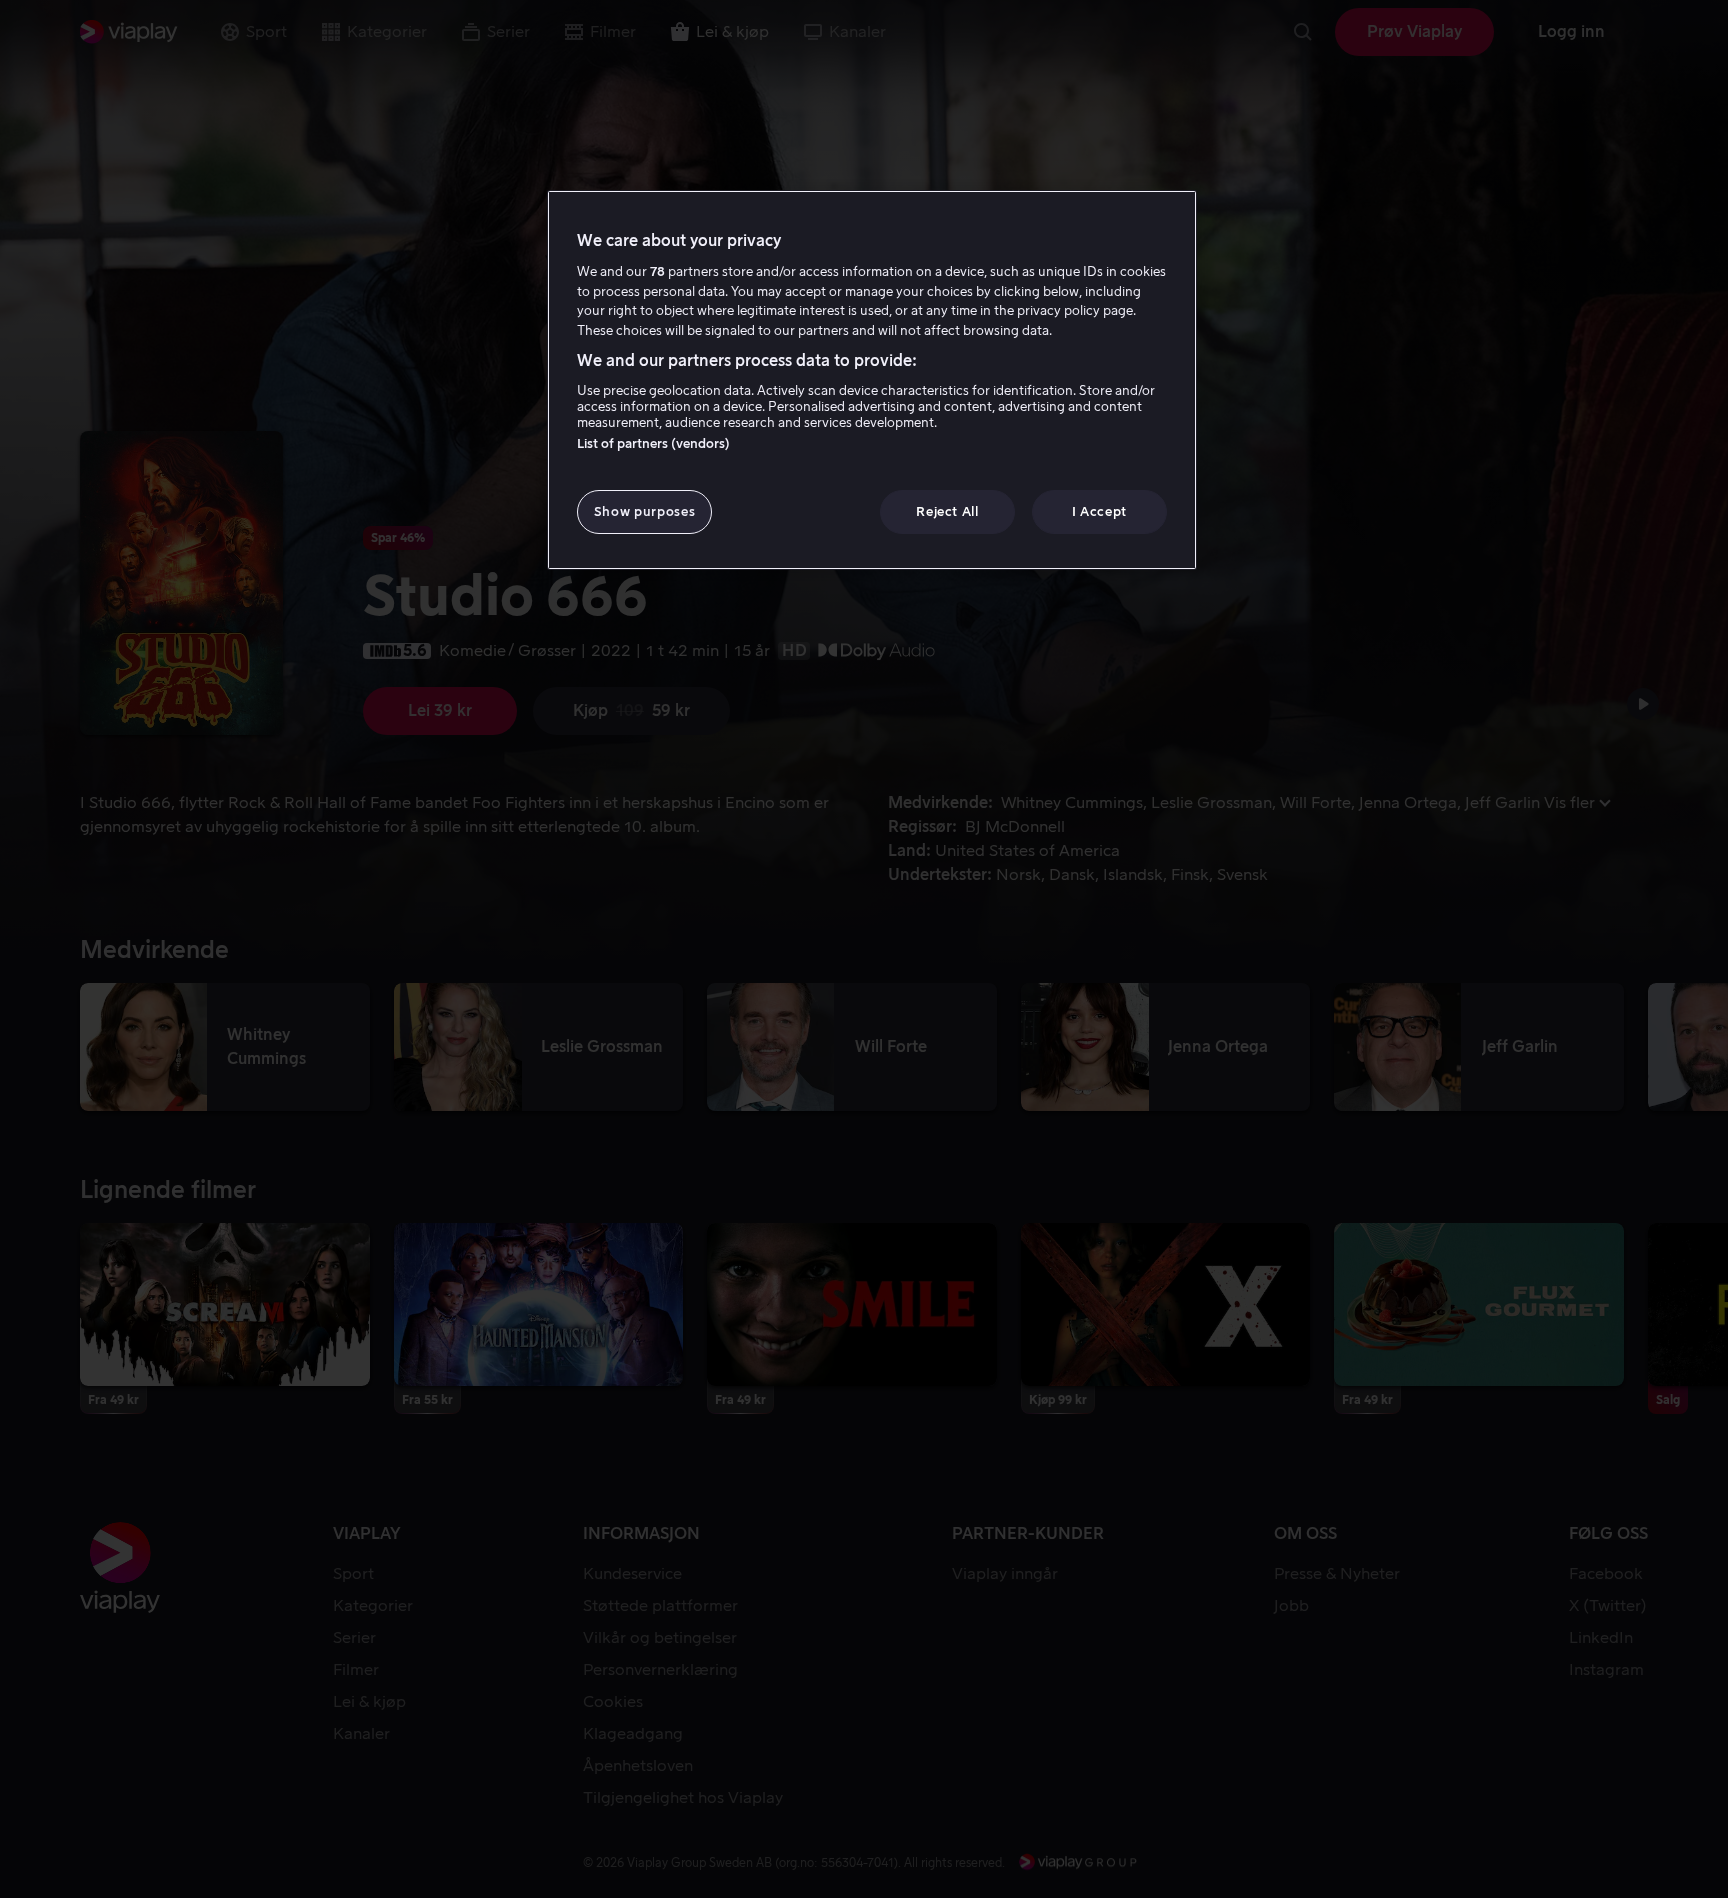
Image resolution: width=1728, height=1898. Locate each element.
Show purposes (644, 511)
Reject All (947, 511)
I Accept (1099, 511)
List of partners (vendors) (653, 443)
